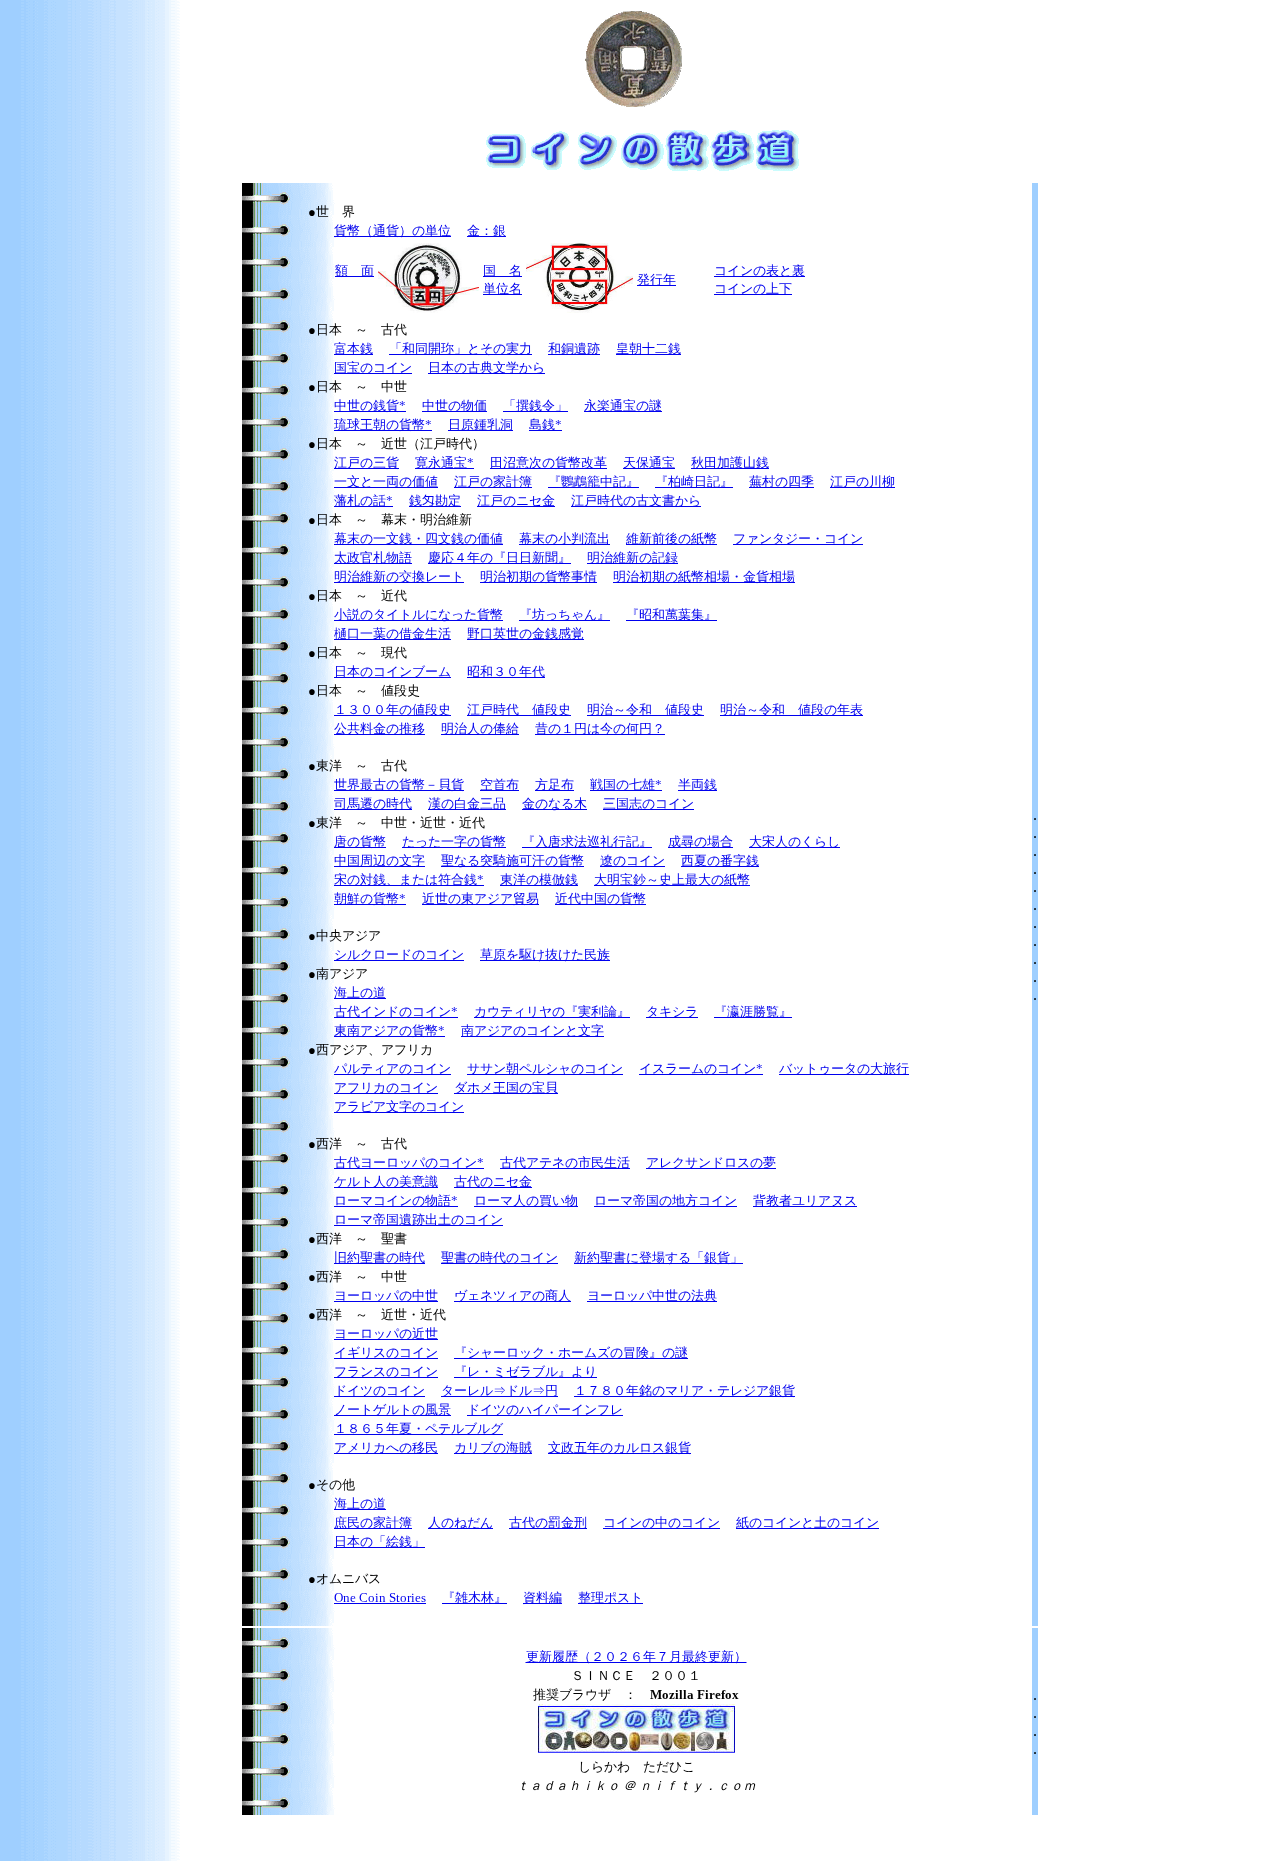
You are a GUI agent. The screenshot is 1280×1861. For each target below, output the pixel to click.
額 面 (354, 270)
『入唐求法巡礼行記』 (587, 841)
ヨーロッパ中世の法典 (652, 1295)
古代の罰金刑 (548, 1522)
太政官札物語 (373, 557)
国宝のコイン (373, 367)
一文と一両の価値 (386, 481)
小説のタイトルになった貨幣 (418, 614)
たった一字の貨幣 (454, 841)
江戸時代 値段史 (519, 709)
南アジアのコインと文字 (532, 1030)
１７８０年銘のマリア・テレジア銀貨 (684, 1390)
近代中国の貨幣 (600, 898)
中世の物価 (454, 405)
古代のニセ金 (493, 1181)
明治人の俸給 (480, 728)
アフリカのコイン (386, 1087)
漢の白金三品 (467, 803)
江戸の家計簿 (493, 481)
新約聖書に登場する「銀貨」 (658, 1257)
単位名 (502, 288)
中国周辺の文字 (379, 860)
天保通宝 (649, 462)
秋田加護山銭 (730, 462)
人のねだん (460, 1522)
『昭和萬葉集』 (671, 614)
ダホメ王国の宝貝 (506, 1087)
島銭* (545, 424)
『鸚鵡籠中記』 (593, 481)
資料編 (542, 1597)
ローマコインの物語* (396, 1200)
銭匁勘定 (435, 500)
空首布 (499, 784)
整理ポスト (610, 1597)
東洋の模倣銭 (539, 879)
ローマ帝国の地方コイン (665, 1200)
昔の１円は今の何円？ (600, 728)
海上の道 (360, 992)
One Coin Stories (380, 1597)
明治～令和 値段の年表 (791, 709)
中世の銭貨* (370, 405)
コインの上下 (753, 288)
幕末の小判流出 (564, 538)
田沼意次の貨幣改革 (548, 462)
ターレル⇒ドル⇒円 (499, 1390)
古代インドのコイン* (396, 1011)
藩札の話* (363, 500)
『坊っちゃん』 (564, 614)
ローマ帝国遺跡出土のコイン (418, 1219)
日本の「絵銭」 (379, 1541)
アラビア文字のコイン (399, 1106)
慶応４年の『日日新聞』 (499, 557)
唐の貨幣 (360, 841)
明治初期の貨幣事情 (538, 576)
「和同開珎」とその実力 (460, 348)
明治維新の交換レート (399, 576)
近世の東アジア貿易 (480, 898)
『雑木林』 (474, 1597)
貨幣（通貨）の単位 (392, 230)
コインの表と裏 (759, 270)
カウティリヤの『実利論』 (552, 1011)
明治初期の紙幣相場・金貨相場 (704, 576)
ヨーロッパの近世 (386, 1333)
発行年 (656, 279)
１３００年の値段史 (392, 709)
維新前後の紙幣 (671, 538)
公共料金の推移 (379, 728)
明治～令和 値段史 (645, 709)
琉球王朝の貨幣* (383, 424)
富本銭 (353, 348)
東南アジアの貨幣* (389, 1030)
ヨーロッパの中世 (386, 1295)
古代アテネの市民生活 (565, 1162)
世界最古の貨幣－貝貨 (399, 784)
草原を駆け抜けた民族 (545, 954)
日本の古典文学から (486, 367)
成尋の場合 (700, 841)
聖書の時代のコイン (499, 1257)
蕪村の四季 (781, 481)
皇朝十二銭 (648, 348)
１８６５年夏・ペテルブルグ (418, 1428)
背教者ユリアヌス (805, 1200)
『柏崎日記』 (694, 481)
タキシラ (672, 1011)
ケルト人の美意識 (386, 1181)
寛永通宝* (444, 462)
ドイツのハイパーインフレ (545, 1409)
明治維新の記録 (632, 557)
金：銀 (486, 230)
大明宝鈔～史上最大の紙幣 (672, 879)
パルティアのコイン (392, 1068)
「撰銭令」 (535, 405)
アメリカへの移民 (386, 1447)
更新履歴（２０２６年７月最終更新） (636, 1656)
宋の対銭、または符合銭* (409, 879)
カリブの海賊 (493, 1447)
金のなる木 (554, 803)
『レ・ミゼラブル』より (525, 1371)
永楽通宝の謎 (623, 405)
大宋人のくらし (794, 841)
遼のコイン (632, 860)
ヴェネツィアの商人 (512, 1295)
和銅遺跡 (574, 348)
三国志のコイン (648, 803)
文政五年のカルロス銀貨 (619, 1447)
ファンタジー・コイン (798, 538)
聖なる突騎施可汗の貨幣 (512, 860)
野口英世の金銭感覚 (525, 633)
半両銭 (697, 784)
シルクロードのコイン (399, 954)
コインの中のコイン (661, 1522)
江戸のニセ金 (516, 500)
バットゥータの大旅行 (844, 1068)
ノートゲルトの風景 (392, 1409)
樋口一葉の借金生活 (392, 633)
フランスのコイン (386, 1371)
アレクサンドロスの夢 (711, 1162)
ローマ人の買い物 (526, 1200)
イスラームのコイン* (701, 1068)
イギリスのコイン (386, 1352)
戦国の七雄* (626, 784)
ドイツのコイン (379, 1390)
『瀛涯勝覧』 (753, 1011)
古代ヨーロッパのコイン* (409, 1162)
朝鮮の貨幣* (370, 898)
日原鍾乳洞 (480, 424)
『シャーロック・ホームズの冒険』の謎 (571, 1352)
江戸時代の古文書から (636, 500)
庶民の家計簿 (373, 1522)
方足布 (554, 784)
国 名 (502, 270)
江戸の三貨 (366, 462)
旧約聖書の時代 (379, 1257)
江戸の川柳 (862, 481)
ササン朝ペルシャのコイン (545, 1068)
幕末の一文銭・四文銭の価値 (418, 538)
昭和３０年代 (506, 671)
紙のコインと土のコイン (807, 1522)
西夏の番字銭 (720, 860)
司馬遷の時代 (373, 803)
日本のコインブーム (392, 671)
